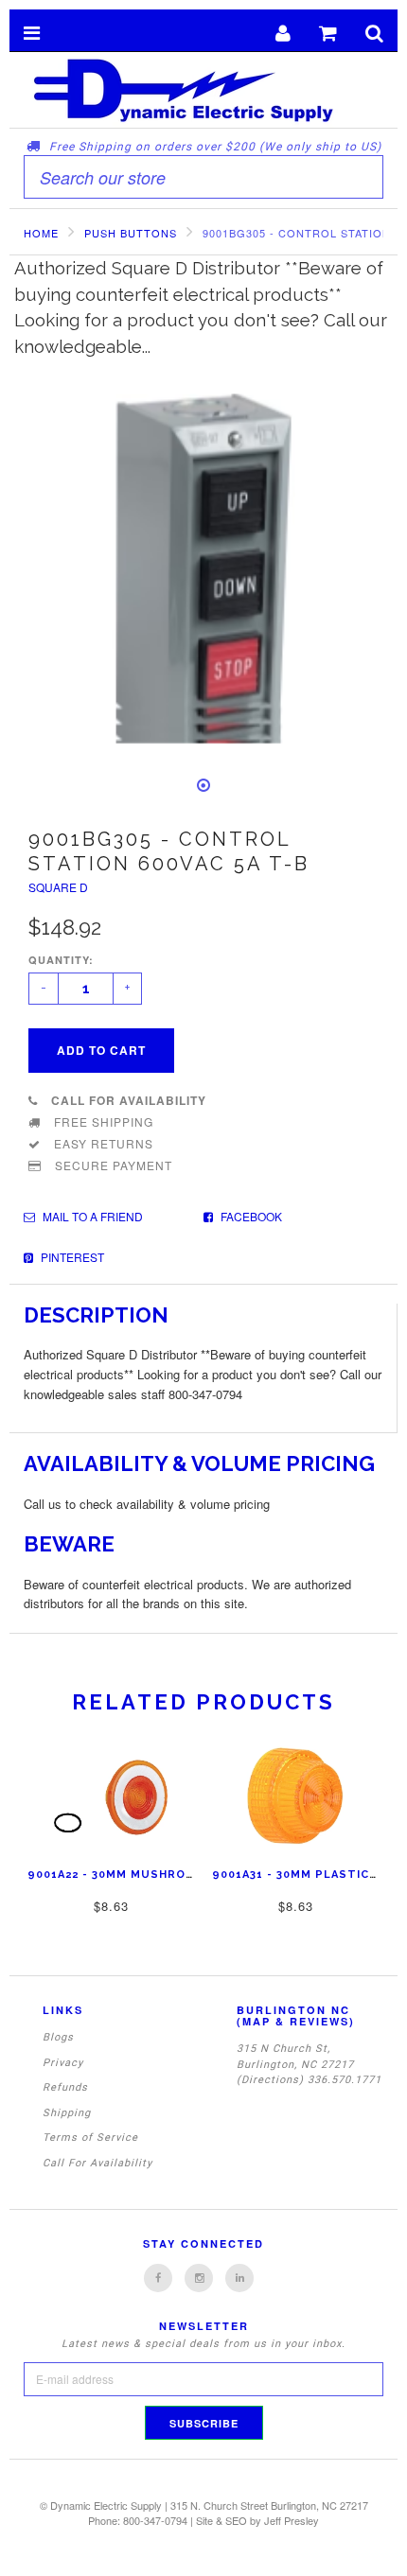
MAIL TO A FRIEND (91, 1216)
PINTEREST (71, 1257)
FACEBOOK (250, 1216)
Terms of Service (90, 2138)
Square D (58, 887)
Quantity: (61, 960)
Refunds (65, 2087)
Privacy (63, 2063)
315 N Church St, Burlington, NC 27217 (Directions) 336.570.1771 (309, 2064)
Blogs (58, 2037)
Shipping (67, 2113)
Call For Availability (97, 2163)
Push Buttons (131, 233)
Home (41, 233)
